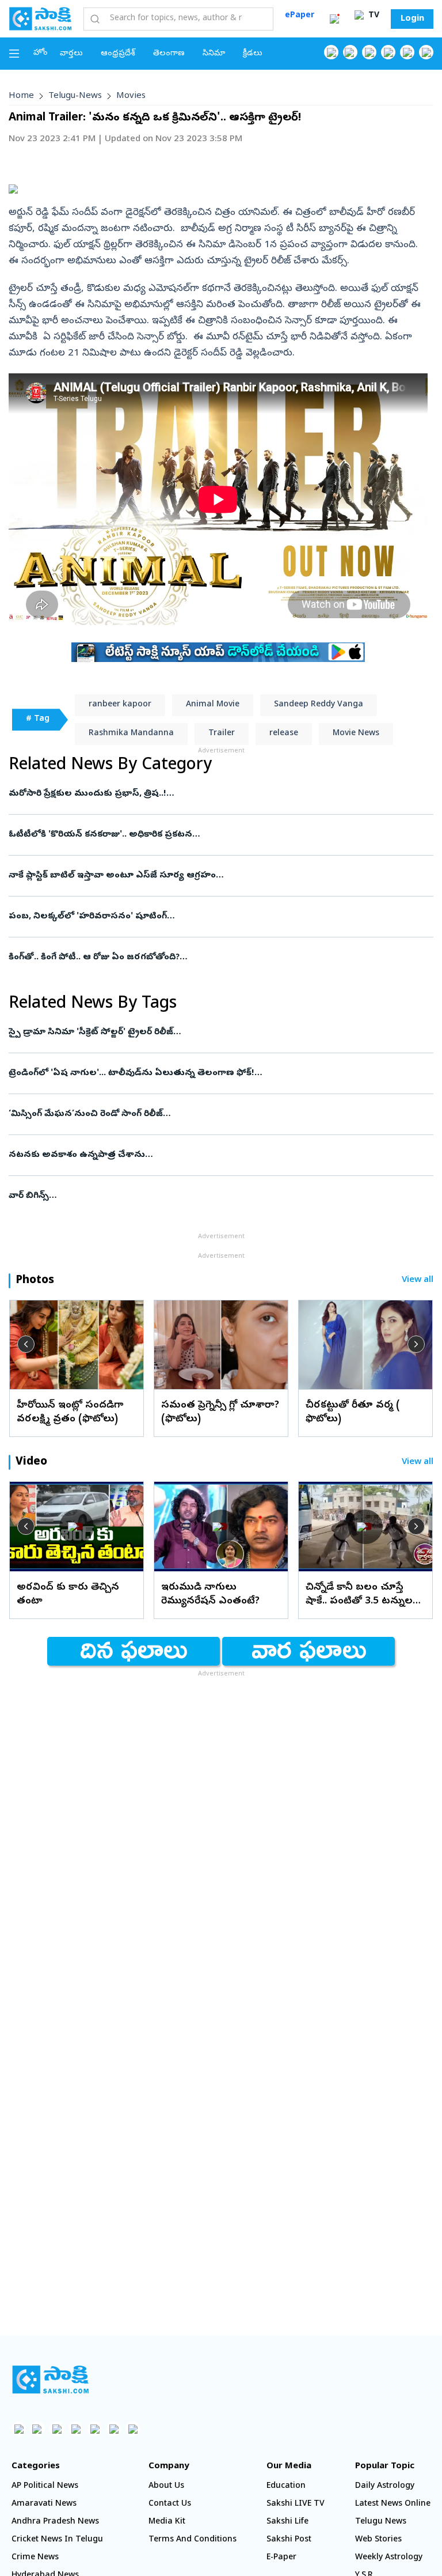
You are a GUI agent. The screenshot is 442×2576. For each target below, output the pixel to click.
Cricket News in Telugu (57, 2540)
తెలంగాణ (169, 54)
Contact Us (170, 2504)
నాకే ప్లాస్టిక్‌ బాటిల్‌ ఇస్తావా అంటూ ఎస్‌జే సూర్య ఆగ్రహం (220, 876)
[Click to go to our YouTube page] (407, 52)
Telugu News (381, 2522)
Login (412, 19)
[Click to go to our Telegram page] (114, 2429)
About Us (166, 2486)
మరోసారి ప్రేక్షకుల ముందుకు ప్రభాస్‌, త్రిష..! (210, 794)
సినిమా (214, 54)
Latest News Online (393, 2504)
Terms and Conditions (193, 2540)
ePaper (300, 16)
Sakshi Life (287, 2522)
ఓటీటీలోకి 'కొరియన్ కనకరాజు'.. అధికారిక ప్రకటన (210, 835)
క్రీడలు (253, 54)
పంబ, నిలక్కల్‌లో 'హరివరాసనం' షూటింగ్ (220, 917)
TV (373, 16)
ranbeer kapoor (120, 705)
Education (286, 2486)
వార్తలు (71, 54)
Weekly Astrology (389, 2558)
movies (131, 96)
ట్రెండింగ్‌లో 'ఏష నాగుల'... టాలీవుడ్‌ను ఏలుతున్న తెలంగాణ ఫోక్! (217, 1073)
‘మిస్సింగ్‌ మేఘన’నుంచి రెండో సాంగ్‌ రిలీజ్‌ (214, 1114)
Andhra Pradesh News (55, 2522)
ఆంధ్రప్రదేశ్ (118, 54)
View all (418, 1281)
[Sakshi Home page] (40, 18)
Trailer (222, 734)
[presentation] (26, 1344)
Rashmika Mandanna (131, 734)
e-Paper (281, 2558)
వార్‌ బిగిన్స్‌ (202, 1196)
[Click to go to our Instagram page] (388, 52)
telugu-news (75, 96)
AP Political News (45, 2486)
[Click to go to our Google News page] (426, 52)
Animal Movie (213, 705)
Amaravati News (44, 2504)
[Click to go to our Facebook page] (331, 52)
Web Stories (378, 2540)
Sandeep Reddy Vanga (319, 705)
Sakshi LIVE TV (296, 2504)
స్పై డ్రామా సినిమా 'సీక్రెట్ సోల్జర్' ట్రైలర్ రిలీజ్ (202, 1032)
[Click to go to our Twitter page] (369, 52)
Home (21, 96)
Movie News (356, 734)
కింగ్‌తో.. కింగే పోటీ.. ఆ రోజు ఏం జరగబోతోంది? (212, 958)
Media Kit (167, 2522)
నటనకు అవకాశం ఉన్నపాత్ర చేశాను (200, 1155)
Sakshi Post (289, 2540)
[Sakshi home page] (50, 2380)
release (284, 734)
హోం (41, 53)
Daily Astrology (385, 2486)
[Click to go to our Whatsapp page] (350, 52)
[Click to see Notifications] (334, 19)
